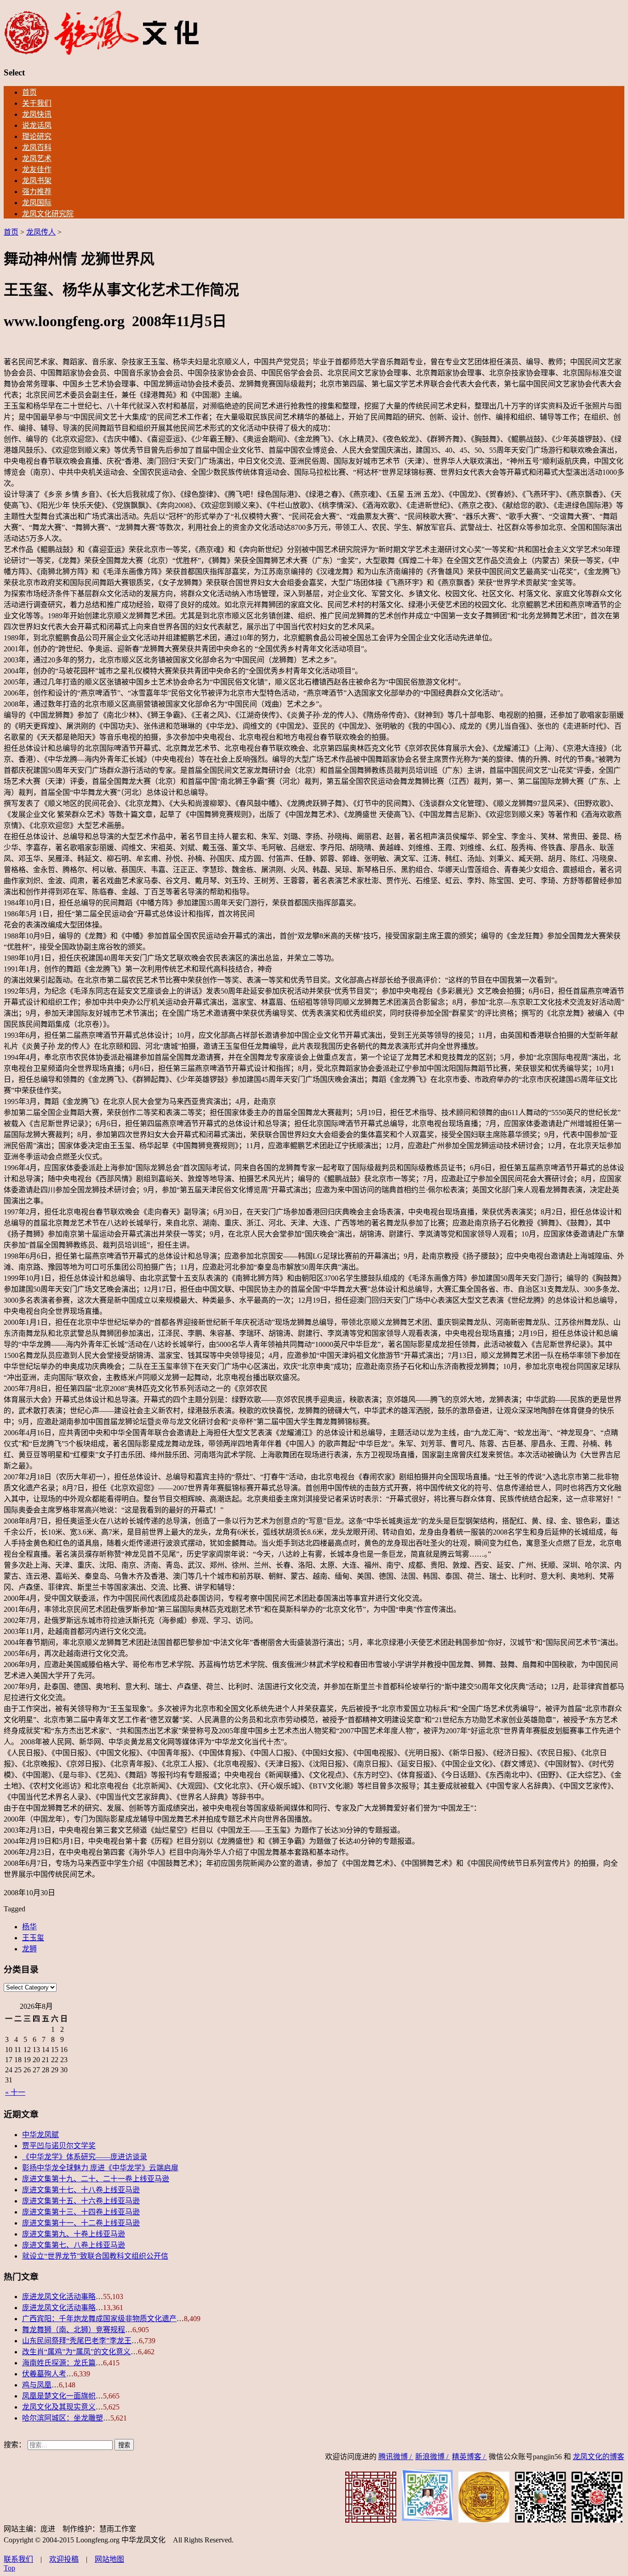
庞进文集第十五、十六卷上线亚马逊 (81, 2201)
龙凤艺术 (37, 158)
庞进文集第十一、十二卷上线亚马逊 (81, 2223)
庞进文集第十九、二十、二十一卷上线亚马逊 (96, 2179)
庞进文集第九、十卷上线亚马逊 (74, 2234)
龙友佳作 (37, 170)
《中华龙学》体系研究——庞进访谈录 (85, 2157)
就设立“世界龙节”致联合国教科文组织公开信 (95, 2256)
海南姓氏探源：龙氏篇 (59, 2363)
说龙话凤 (37, 125)
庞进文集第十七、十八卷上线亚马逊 (81, 2190)
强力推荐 (37, 192)
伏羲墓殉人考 (44, 2374)
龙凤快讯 (37, 114)
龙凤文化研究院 (48, 214)
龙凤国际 (37, 203)
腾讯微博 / (396, 2457)
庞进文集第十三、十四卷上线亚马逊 (81, 2212)
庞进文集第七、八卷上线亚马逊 (74, 2245)
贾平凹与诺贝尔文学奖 (59, 2146)
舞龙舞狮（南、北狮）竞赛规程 (74, 2330)
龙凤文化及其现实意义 (59, 2407)
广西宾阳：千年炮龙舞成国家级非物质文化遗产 (99, 2319)
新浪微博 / (433, 2457)
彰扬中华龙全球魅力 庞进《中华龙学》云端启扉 (100, 2168)
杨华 (29, 1927)
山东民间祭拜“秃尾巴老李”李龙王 (77, 2341)
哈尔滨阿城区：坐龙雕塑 (63, 2418)
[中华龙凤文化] (102, 53)
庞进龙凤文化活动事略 (59, 2297)
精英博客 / (469, 2457)
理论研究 (37, 136)
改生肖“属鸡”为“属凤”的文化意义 (76, 2352)
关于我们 (37, 103)
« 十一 (15, 2092)
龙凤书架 (37, 181)
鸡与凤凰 (37, 2385)
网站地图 (109, 2559)
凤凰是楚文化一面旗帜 (59, 2396)
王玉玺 (33, 1938)
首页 (29, 92)
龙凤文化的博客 (599, 2457)
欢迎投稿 (64, 2559)
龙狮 (29, 1949)
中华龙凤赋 (40, 2135)
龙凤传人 (41, 232)
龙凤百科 (37, 147)
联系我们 (18, 2559)
